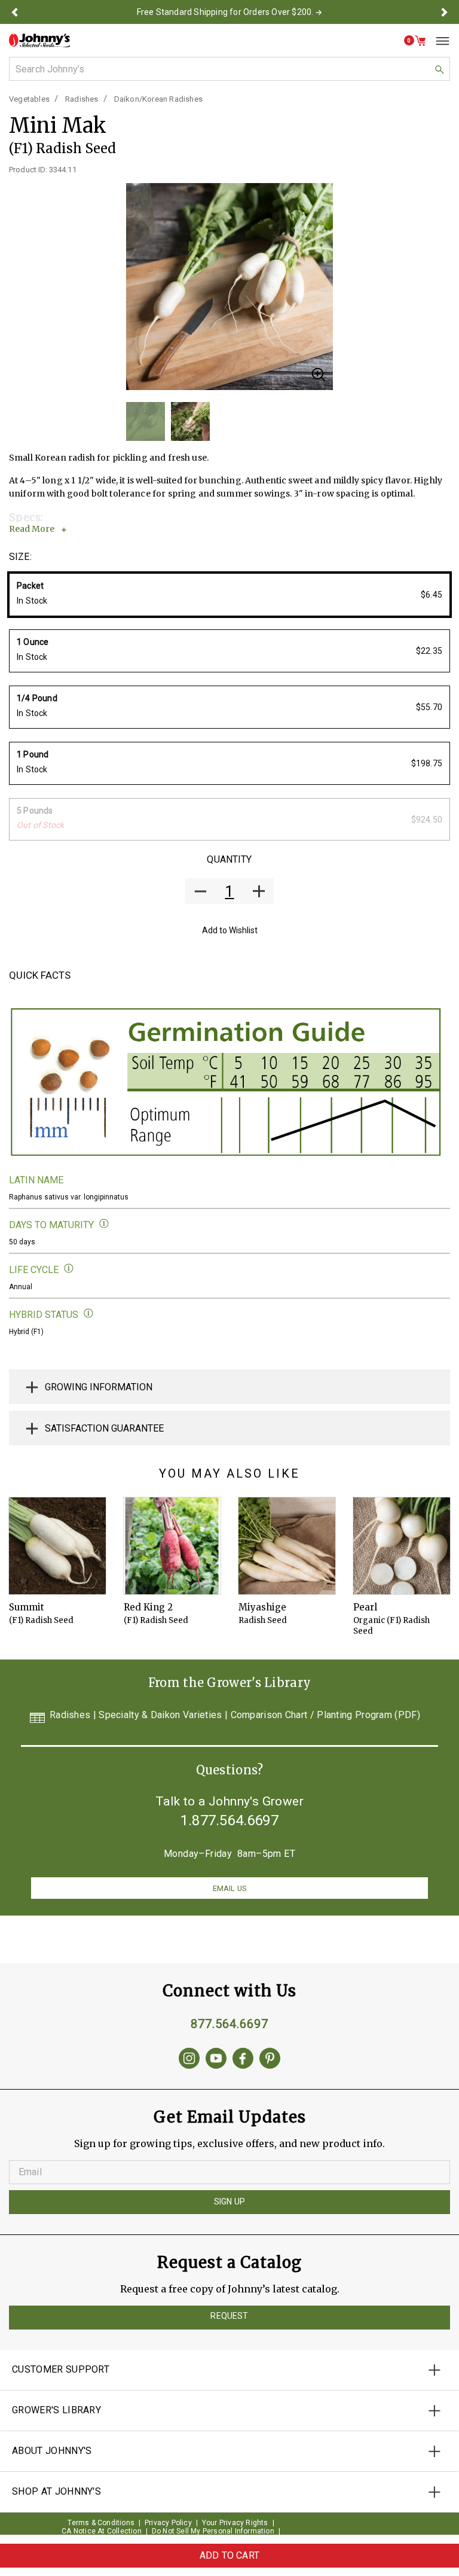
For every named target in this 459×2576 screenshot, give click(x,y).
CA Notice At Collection (102, 2531)
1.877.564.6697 (229, 1820)
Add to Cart (229, 2555)
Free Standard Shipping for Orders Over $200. (225, 12)
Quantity (229, 859)
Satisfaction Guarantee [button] (104, 1428)
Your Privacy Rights (235, 2523)
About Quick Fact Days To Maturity (104, 1224)
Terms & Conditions (101, 2523)
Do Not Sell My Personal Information (213, 2531)
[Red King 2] (172, 1546)
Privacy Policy (168, 2523)
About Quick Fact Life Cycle (69, 1269)
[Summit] (57, 1546)
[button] (14, 12)
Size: (20, 557)
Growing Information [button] (99, 1387)
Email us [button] (229, 1888)
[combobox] (229, 69)
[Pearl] (402, 1546)
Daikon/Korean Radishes (158, 99)
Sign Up (229, 2202)
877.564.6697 (229, 2024)
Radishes (82, 99)
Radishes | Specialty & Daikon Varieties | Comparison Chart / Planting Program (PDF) (235, 1715)
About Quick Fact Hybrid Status (89, 1313)
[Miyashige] (287, 1546)
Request (229, 2316)
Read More (32, 529)
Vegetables (29, 99)
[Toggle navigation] (438, 41)
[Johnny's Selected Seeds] (39, 40)
